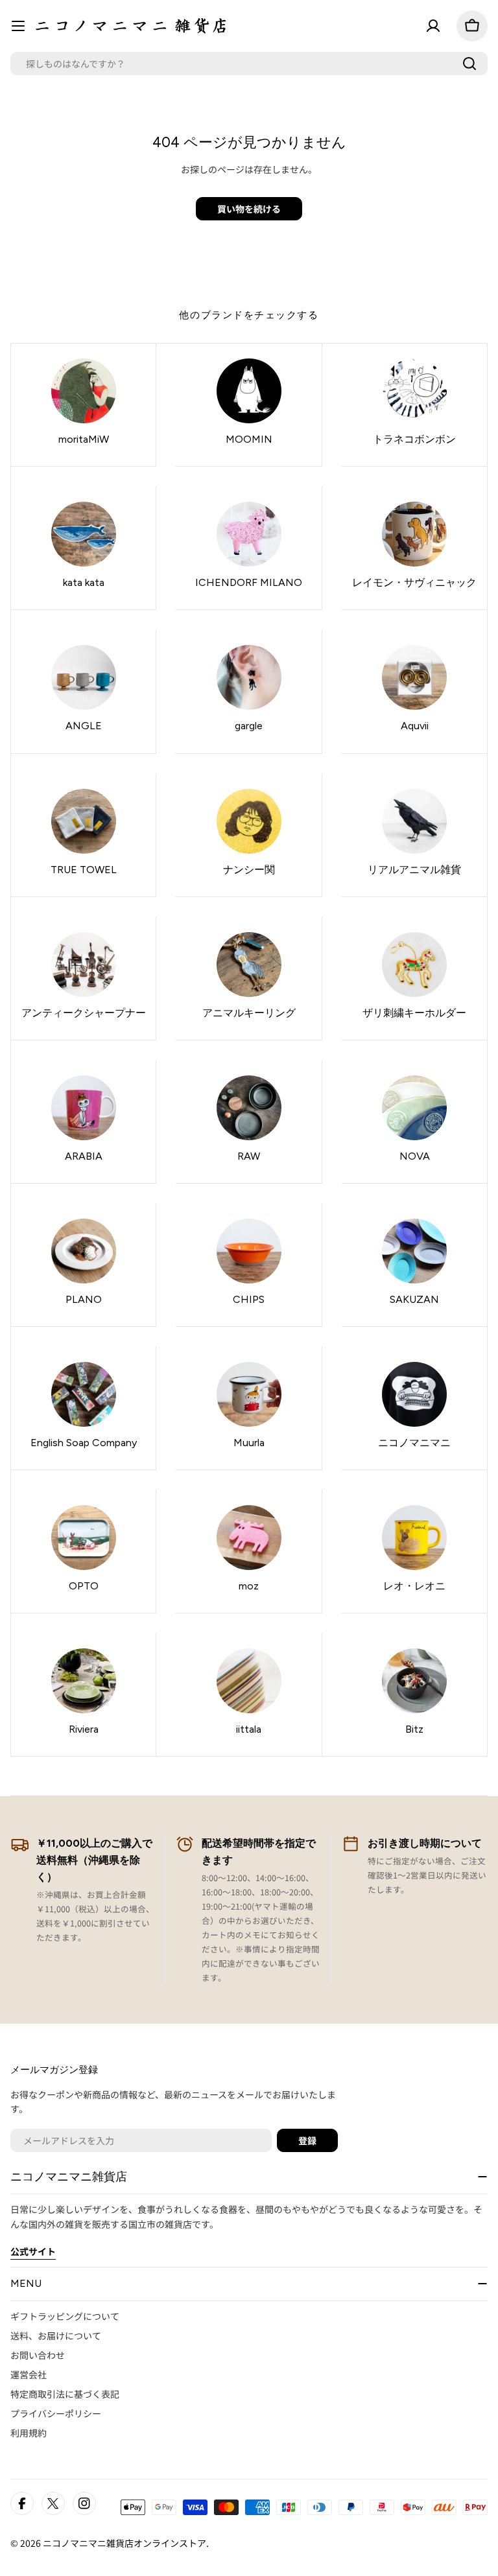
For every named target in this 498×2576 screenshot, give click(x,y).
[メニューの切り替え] (18, 26)
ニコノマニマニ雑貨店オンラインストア (124, 2543)
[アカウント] (433, 26)
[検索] (469, 64)
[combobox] (249, 64)
